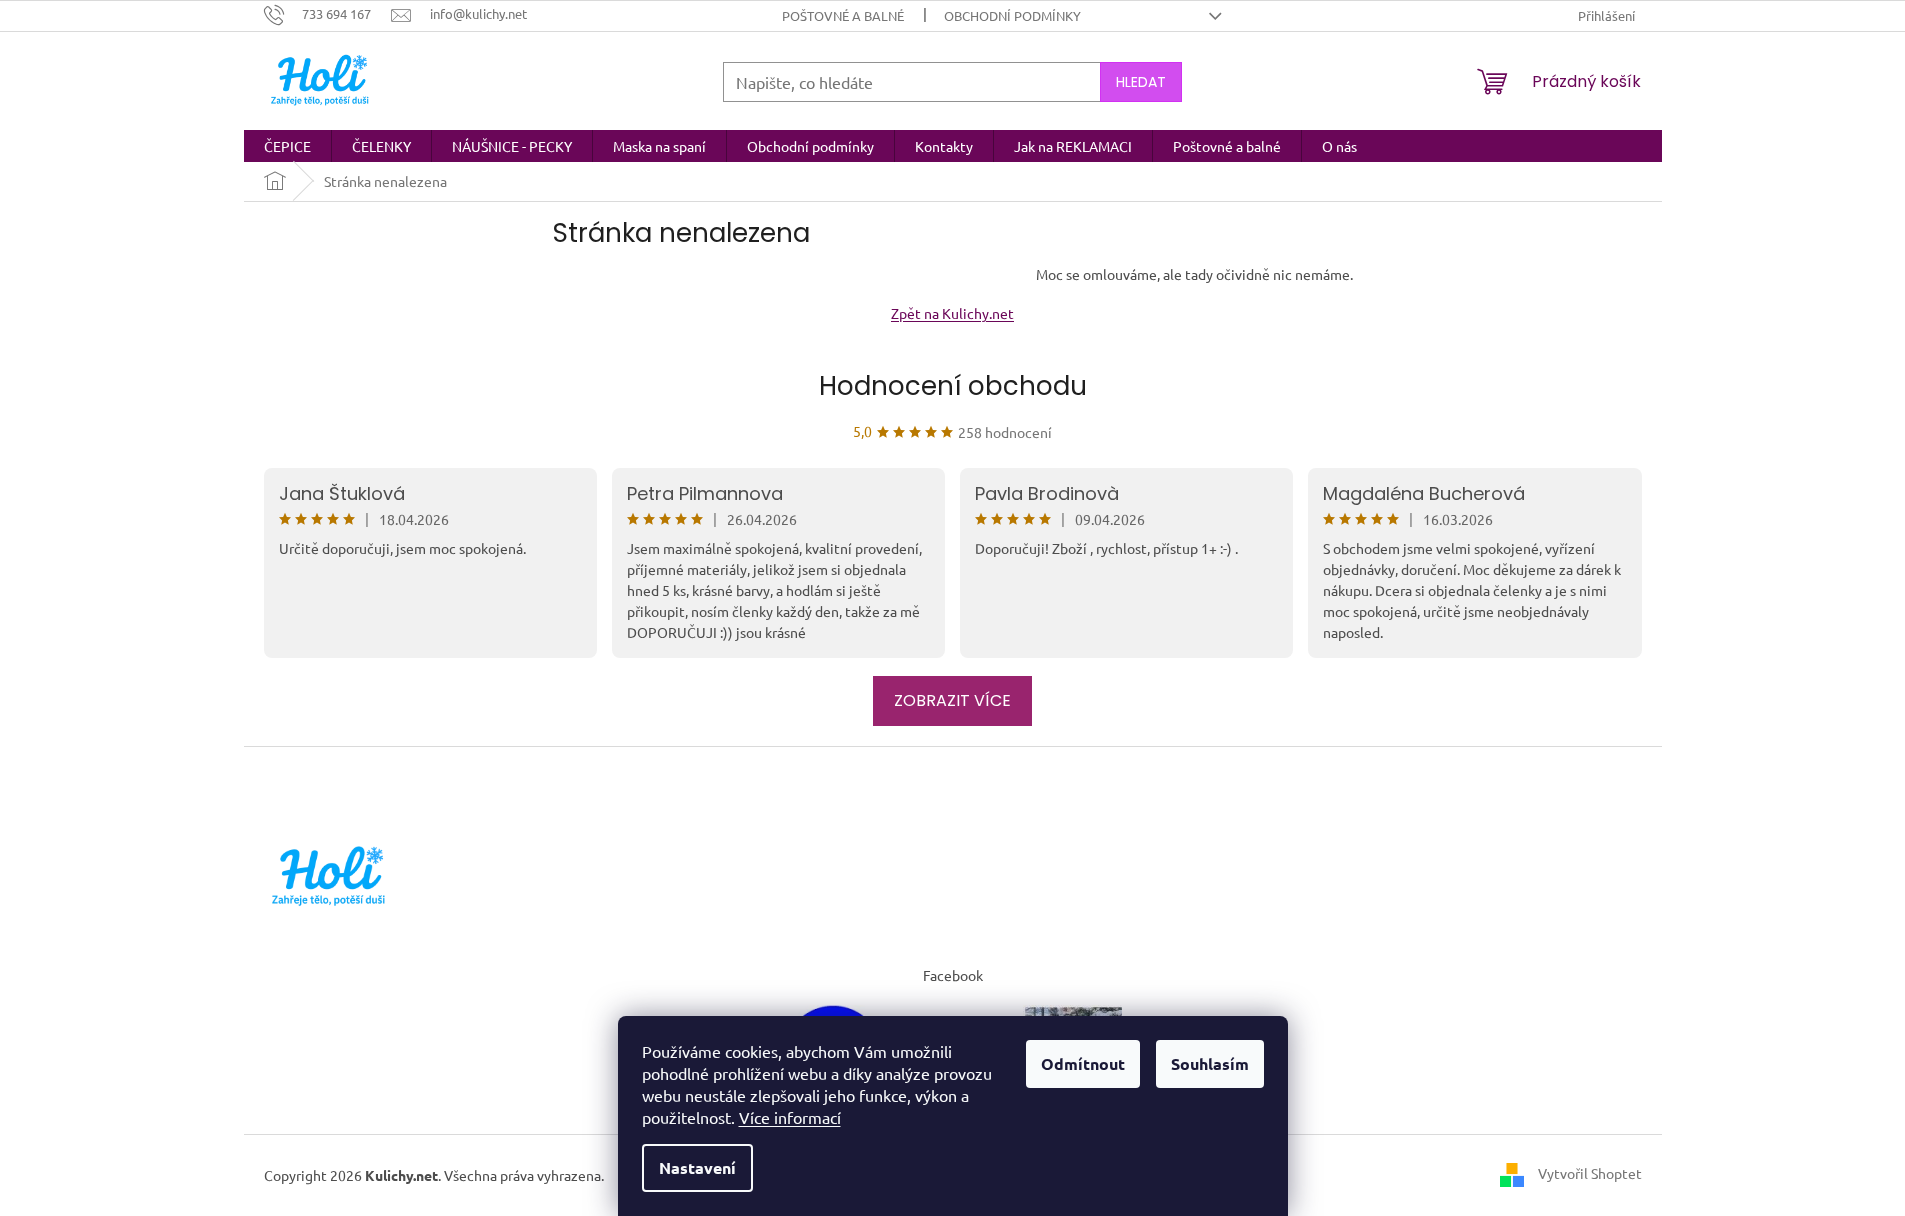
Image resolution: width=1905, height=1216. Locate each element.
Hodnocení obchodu (953, 386)
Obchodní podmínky (1012, 15)
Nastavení (697, 1167)
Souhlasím (1210, 1063)
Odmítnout (1083, 1063)
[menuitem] (287, 146)
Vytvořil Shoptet (1590, 1173)
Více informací (790, 1117)
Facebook (953, 975)
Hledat (1141, 82)
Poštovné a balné (843, 15)
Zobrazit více (952, 700)
